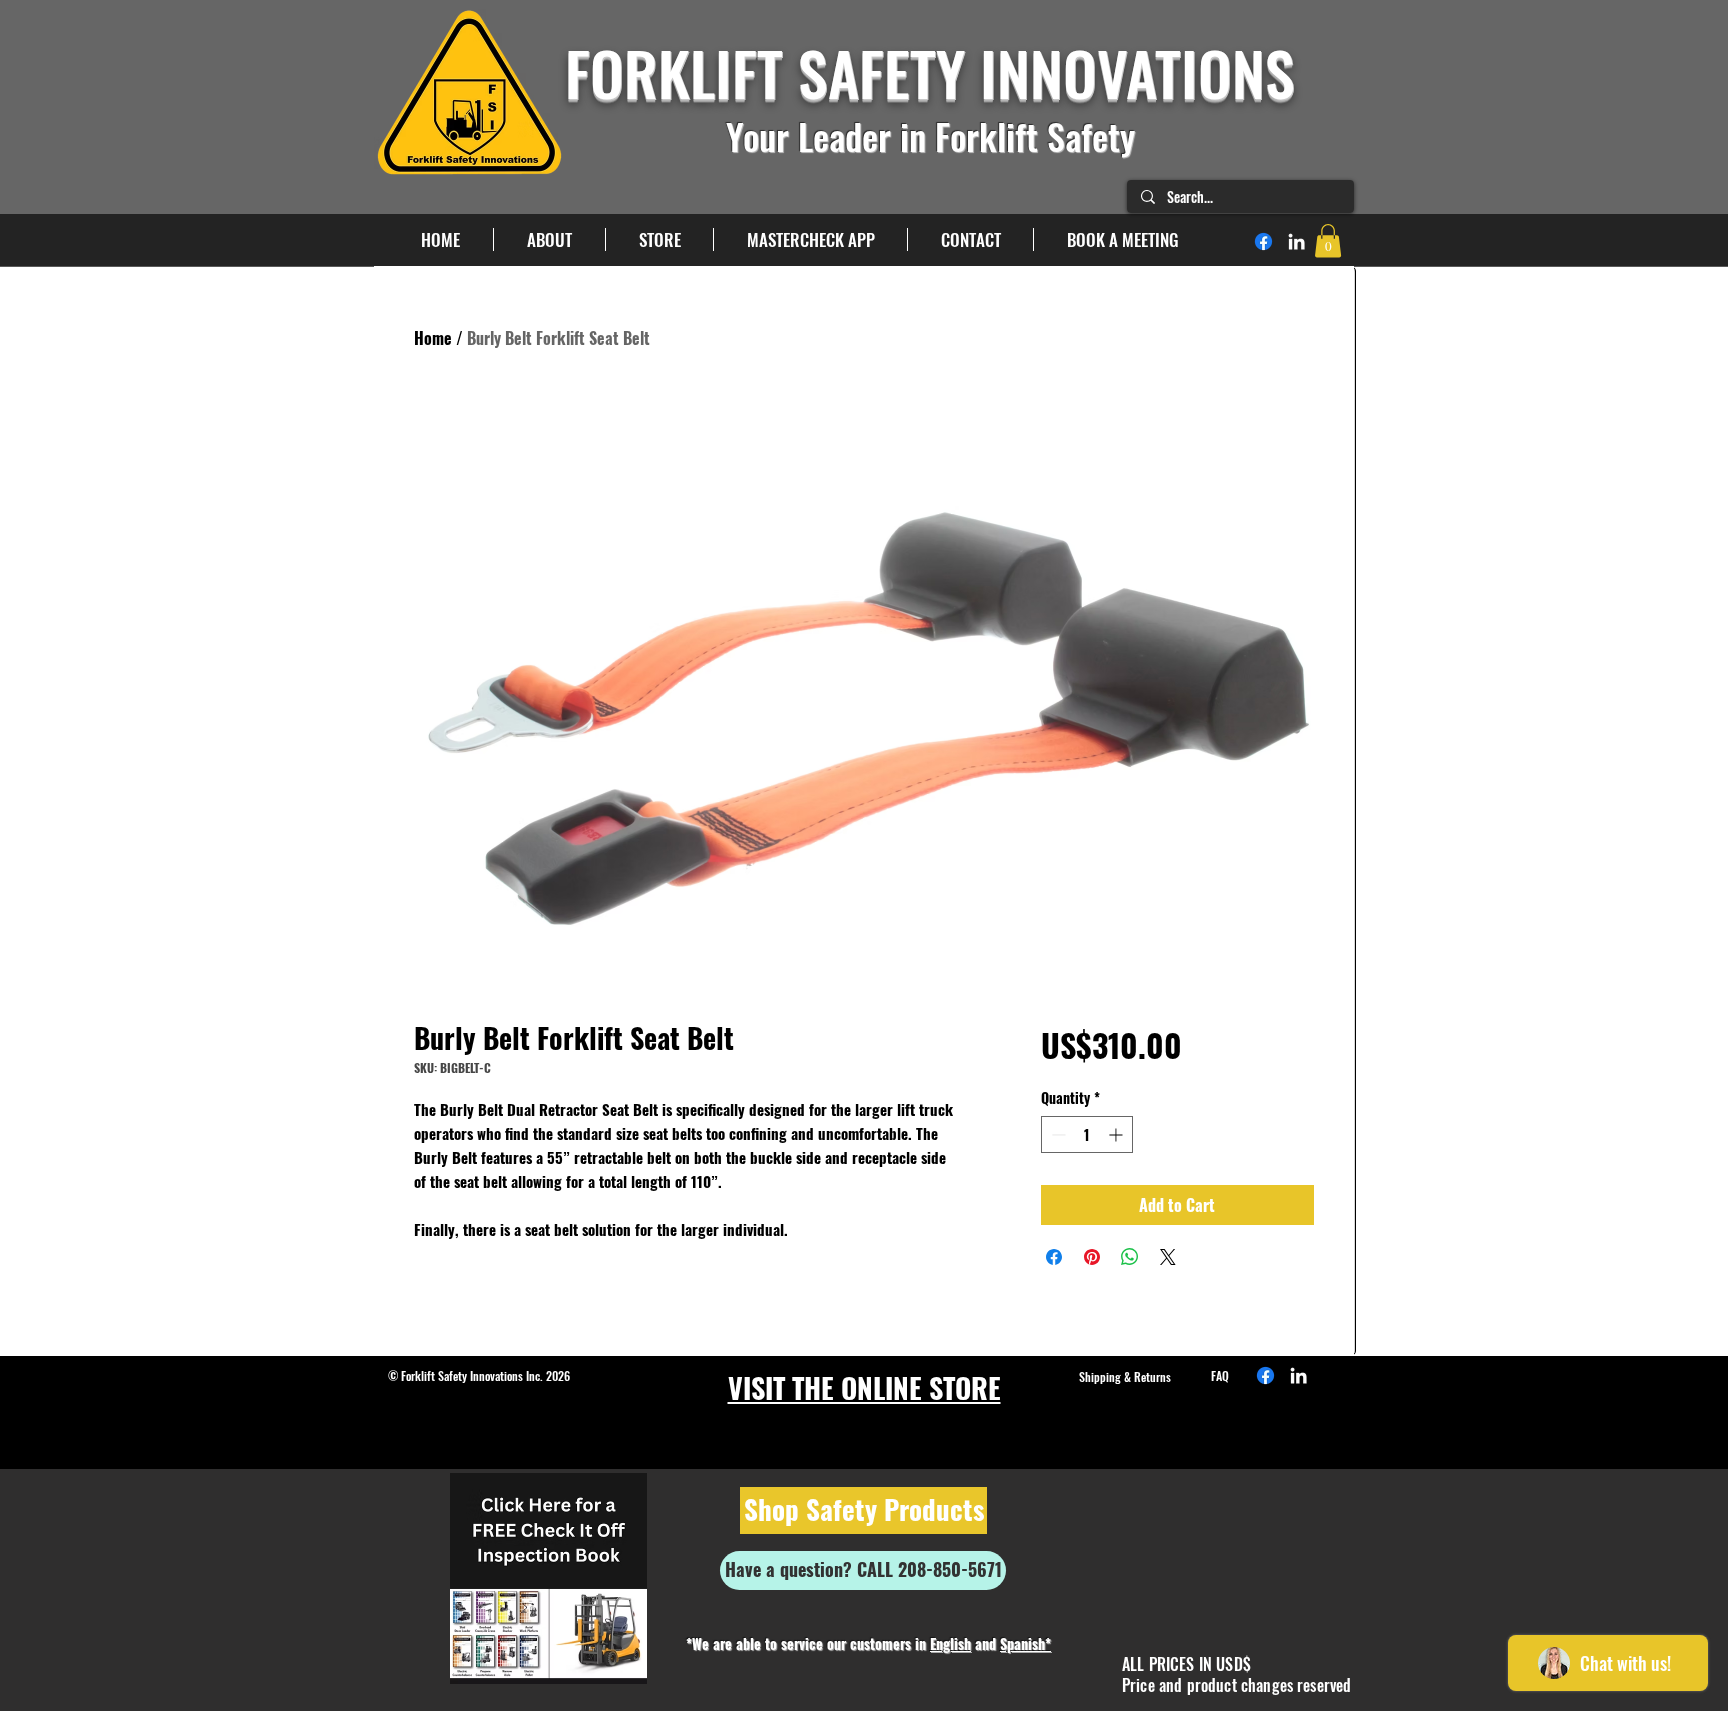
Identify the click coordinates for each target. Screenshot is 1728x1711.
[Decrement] (1056, 1134)
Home (433, 338)
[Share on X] (1168, 1257)
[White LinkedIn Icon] (1296, 241)
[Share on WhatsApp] (1130, 1257)
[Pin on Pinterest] (1092, 1257)
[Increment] (1117, 1134)
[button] (1328, 240)
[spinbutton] (1087, 1134)
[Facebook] (1263, 241)
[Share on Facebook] (1054, 1257)
